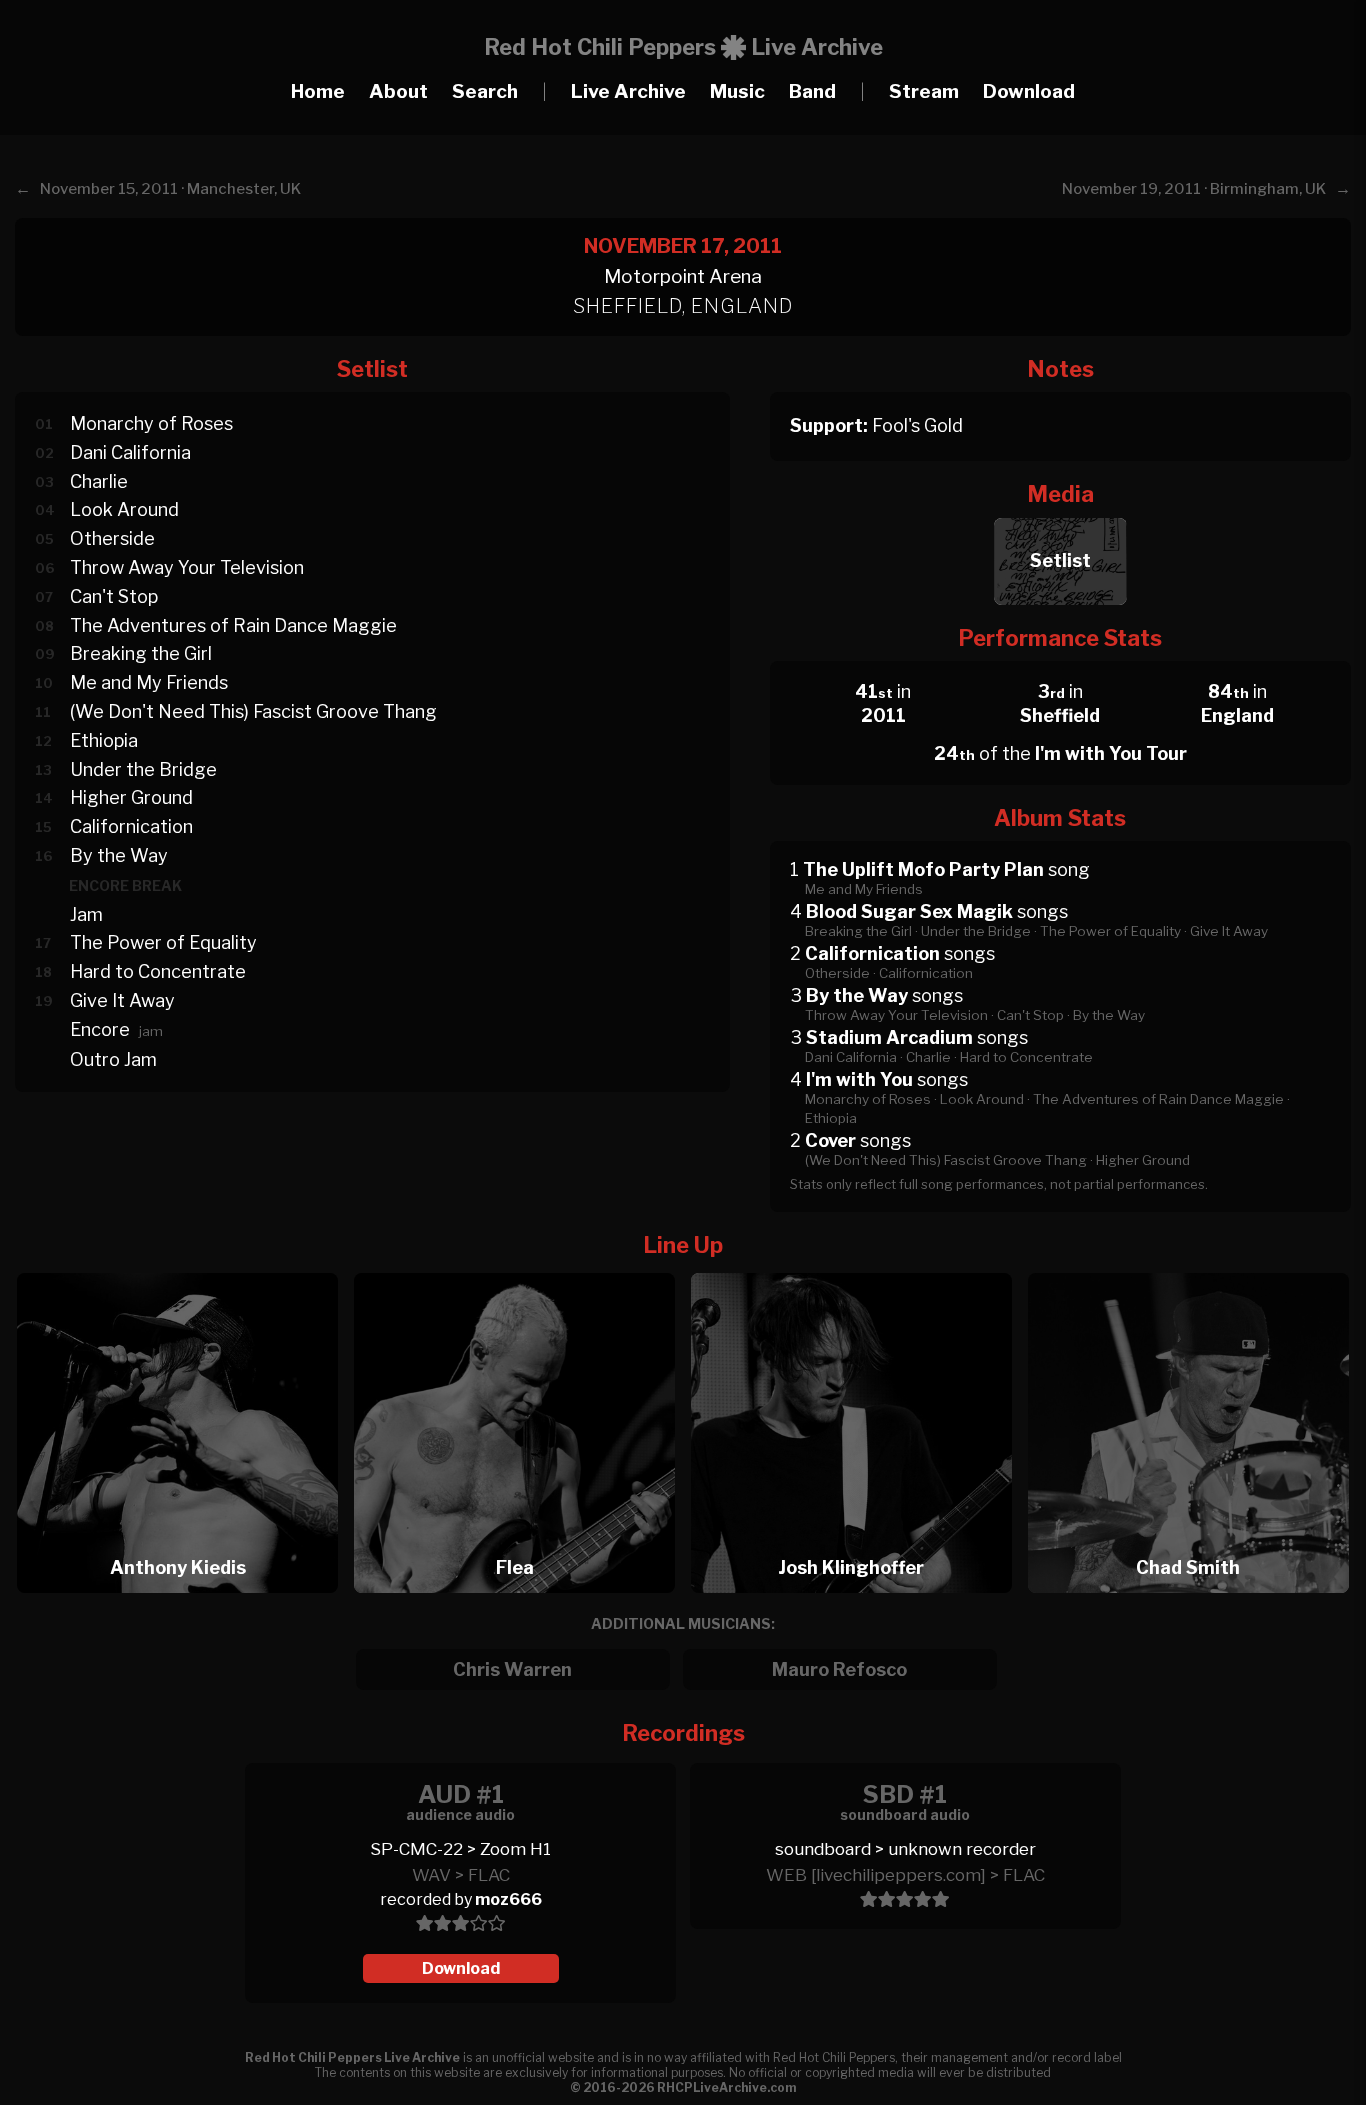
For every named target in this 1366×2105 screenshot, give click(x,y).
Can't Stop (114, 596)
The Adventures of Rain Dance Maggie (233, 625)
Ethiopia (104, 740)
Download (1029, 91)
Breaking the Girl (141, 653)
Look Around (124, 509)
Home (318, 91)
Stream (924, 91)
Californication (131, 826)
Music (737, 91)
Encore (100, 1029)
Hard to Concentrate (158, 971)
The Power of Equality (163, 942)
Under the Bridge (143, 769)
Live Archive (628, 91)
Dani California (130, 452)
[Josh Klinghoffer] (858, 1267)
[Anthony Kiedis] (184, 1267)
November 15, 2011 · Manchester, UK (170, 189)
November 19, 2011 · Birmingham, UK (1194, 189)
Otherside (112, 538)
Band (812, 91)
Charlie (99, 481)
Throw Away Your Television (187, 567)
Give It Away (122, 1000)
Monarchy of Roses (151, 423)
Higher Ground (131, 797)
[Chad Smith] (1188, 1267)
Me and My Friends (149, 682)
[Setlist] (1060, 512)
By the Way (119, 855)
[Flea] (521, 1267)
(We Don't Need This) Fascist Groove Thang (253, 711)
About (398, 91)
